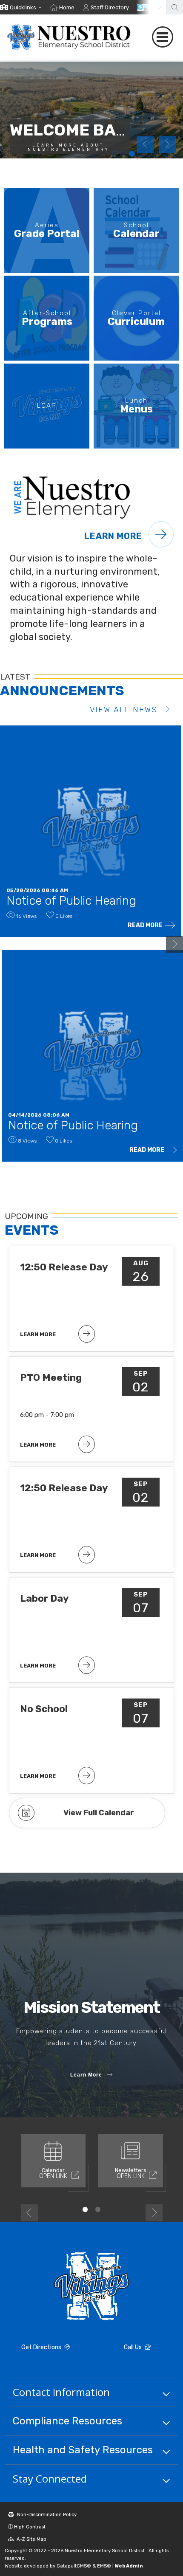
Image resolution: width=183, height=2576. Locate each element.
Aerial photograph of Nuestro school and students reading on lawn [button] (166, 154)
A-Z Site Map (31, 2539)
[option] (21, 7)
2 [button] (98, 2209)
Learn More (114, 536)
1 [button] (85, 2209)
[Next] (151, 7)
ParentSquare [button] (157, 154)
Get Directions (42, 2347)
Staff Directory (110, 7)
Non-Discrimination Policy (46, 2514)
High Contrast (30, 2527)
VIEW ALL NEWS (124, 710)
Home (67, 7)
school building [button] (140, 154)
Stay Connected (50, 2479)
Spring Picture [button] (132, 154)
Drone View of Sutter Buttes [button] (149, 154)
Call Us (133, 2347)
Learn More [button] (86, 2075)
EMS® (104, 2566)
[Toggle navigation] (162, 37)
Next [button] (167, 144)
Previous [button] (145, 144)
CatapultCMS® (74, 2566)
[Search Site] (174, 7)
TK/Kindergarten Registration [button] (115, 154)
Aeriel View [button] (123, 154)
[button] (26, 7)
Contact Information (61, 2392)
